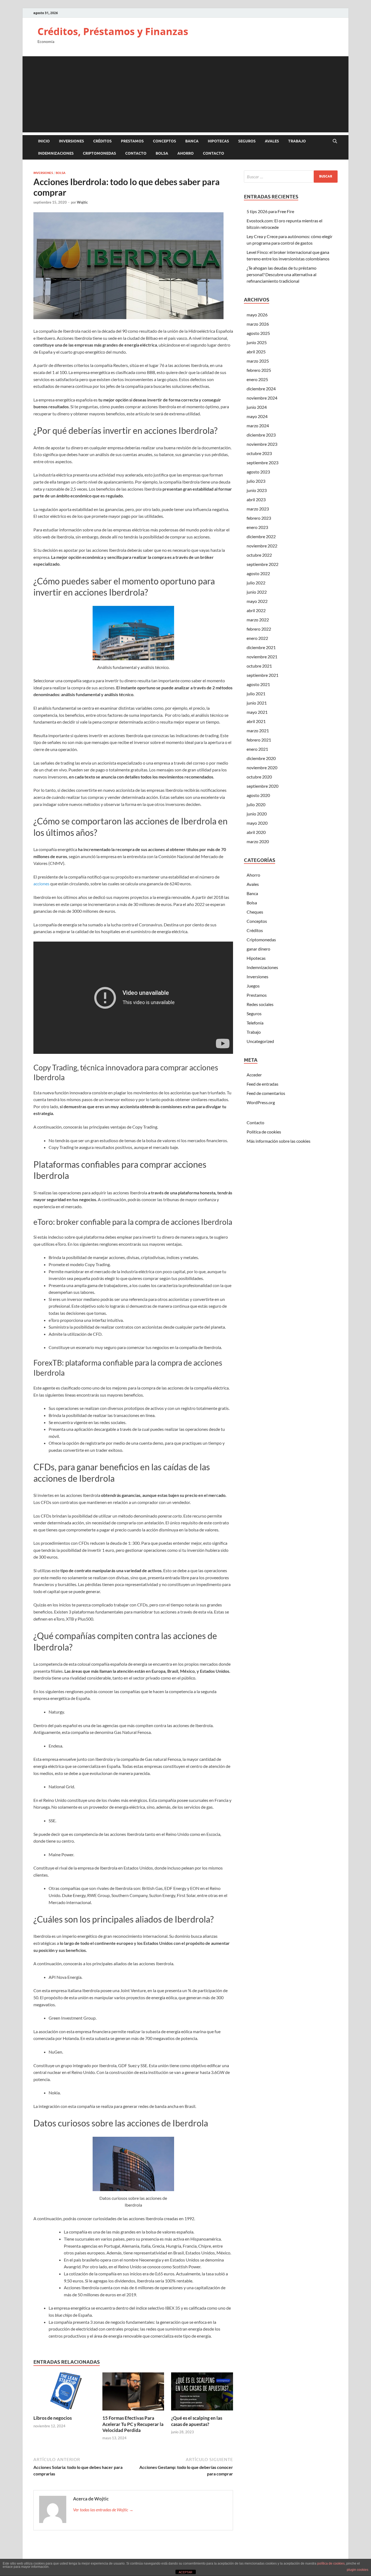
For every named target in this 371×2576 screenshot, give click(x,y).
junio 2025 (257, 342)
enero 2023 (257, 527)
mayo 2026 (257, 315)
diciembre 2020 (261, 758)
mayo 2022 (257, 601)
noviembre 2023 (262, 444)
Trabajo (297, 141)
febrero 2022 (259, 629)
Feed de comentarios (266, 1093)
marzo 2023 (258, 509)
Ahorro (185, 153)
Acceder (254, 1075)
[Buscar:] (291, 177)
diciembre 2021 (261, 647)
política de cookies (331, 2563)
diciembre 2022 (261, 536)
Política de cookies (264, 1132)
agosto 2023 (258, 472)
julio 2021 (256, 694)
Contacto (136, 153)
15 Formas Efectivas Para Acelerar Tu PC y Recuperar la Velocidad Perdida (133, 2424)
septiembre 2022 (262, 564)
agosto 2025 (258, 333)
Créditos (102, 141)
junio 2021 (257, 703)
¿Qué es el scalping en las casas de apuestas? (197, 2421)
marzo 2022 (258, 620)
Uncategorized (260, 1041)
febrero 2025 (259, 370)
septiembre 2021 (262, 675)
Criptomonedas (99, 153)
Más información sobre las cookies (279, 1141)
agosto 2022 (258, 573)
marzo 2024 (258, 426)
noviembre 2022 (262, 546)
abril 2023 (256, 499)
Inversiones (71, 141)
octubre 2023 (259, 453)
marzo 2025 (258, 361)
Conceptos (164, 141)
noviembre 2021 (262, 657)
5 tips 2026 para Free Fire (270, 211)
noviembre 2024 (262, 398)
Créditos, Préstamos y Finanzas (113, 31)
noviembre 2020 (262, 767)
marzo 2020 (258, 841)
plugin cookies (358, 2570)
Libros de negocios (53, 2418)
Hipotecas (218, 141)
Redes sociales (260, 1004)
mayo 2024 (257, 416)
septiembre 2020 (262, 786)
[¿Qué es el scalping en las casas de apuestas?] (202, 2393)
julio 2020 (256, 804)
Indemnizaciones (56, 153)
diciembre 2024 (261, 389)
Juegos (253, 986)
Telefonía (255, 1023)
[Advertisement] (185, 94)
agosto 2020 (258, 795)
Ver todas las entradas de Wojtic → (103, 2510)
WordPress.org (261, 1102)
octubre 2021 (259, 666)
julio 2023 (256, 481)
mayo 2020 (257, 823)
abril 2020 (256, 832)
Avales (272, 141)
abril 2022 (256, 610)
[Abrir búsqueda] (335, 141)
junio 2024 (257, 407)
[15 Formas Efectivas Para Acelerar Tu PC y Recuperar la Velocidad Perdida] (133, 2393)
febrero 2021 (259, 740)
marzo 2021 (258, 731)
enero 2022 (257, 638)
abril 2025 (256, 352)
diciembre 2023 (261, 435)
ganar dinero (258, 949)
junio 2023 (257, 490)
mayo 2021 (257, 712)
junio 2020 (257, 814)
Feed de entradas (262, 1084)
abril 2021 (256, 721)
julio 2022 (256, 583)
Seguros (247, 141)
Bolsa (162, 153)
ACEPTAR (185, 2572)
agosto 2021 (258, 684)
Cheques (255, 912)
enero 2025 (257, 379)
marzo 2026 (258, 324)
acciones (41, 884)
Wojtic (82, 202)
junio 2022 (257, 592)
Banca (192, 141)
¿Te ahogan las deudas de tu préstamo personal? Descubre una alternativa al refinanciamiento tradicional (282, 274)
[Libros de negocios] (64, 2393)
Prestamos (132, 141)
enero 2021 (257, 749)
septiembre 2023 (262, 462)
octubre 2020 (259, 777)
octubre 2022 (259, 555)
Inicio (44, 141)
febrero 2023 (259, 518)
